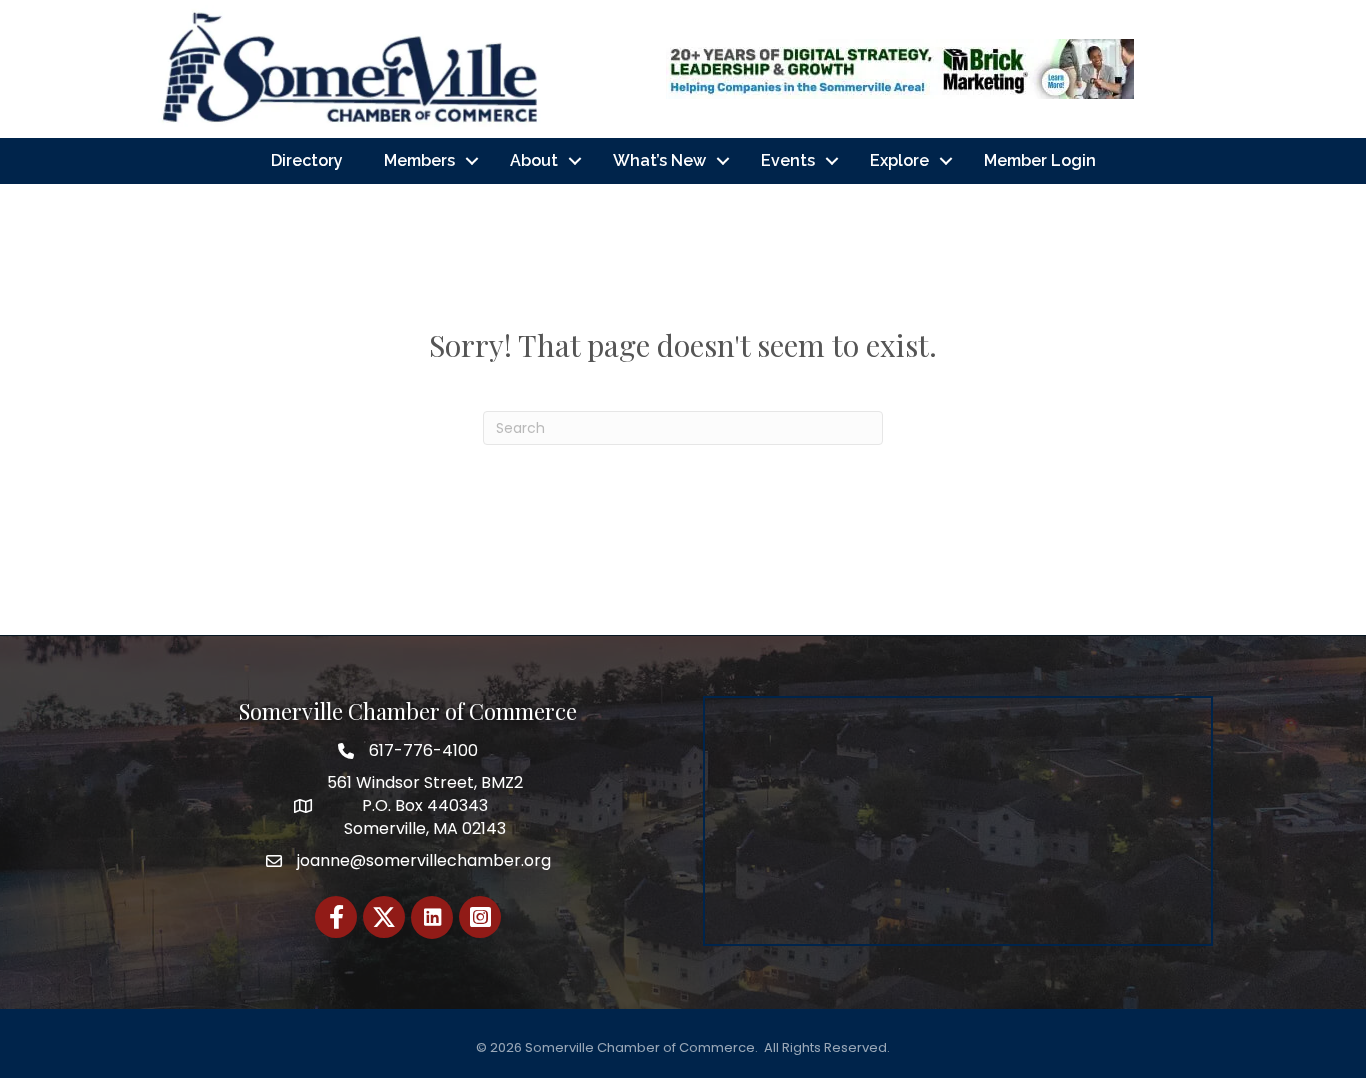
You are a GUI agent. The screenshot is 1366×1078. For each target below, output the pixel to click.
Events (788, 160)
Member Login (1040, 160)
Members (419, 160)
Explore (899, 160)
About (534, 160)
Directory (307, 160)
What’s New (659, 160)
